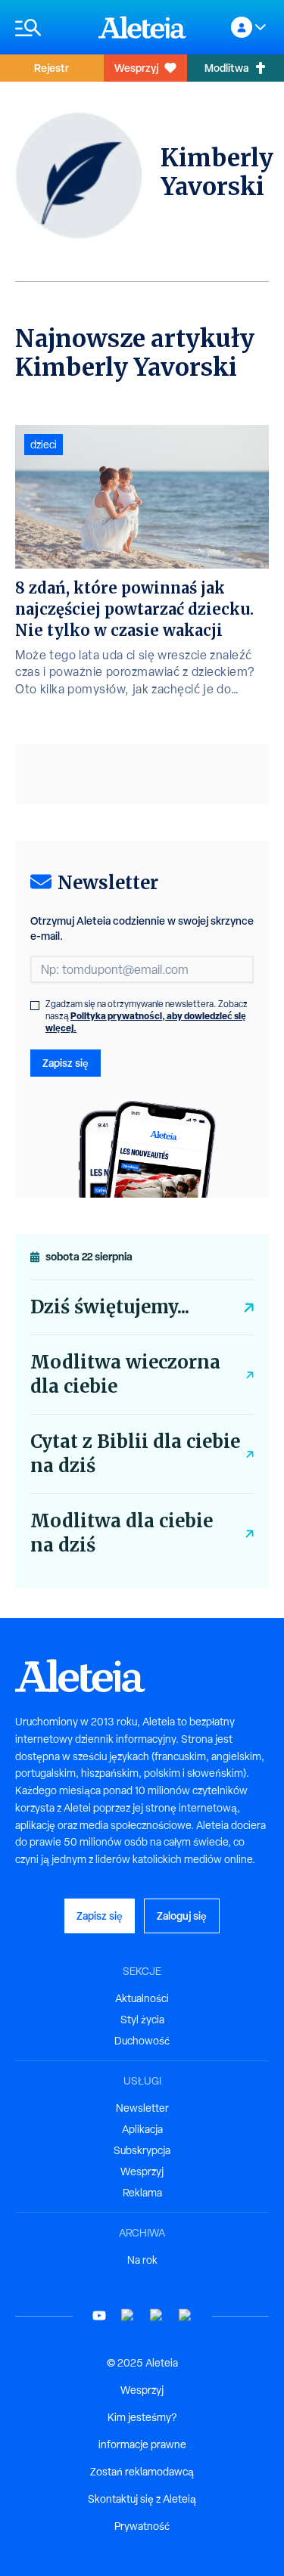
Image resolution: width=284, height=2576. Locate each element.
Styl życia (142, 2020)
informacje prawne (142, 2444)
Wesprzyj (136, 68)
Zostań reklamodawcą (142, 2472)
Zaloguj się (182, 1916)
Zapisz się (66, 1063)
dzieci (44, 445)
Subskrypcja (142, 2150)
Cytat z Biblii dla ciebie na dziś (135, 1454)
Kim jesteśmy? (142, 2417)
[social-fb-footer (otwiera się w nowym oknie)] (128, 2316)
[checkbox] (35, 1006)
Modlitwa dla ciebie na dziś (122, 1533)
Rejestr (51, 68)
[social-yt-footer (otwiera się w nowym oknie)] (99, 2316)
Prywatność (142, 2526)
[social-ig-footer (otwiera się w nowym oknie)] (186, 2316)
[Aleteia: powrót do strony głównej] (142, 27)
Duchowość (142, 2041)
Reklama (142, 2193)
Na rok (142, 2260)
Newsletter (142, 2108)
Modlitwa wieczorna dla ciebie (125, 1374)
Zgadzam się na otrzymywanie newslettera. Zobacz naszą (147, 1016)
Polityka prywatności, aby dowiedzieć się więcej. (146, 1022)
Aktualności (142, 1998)
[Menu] (49, 28)
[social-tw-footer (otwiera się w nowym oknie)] (157, 2316)
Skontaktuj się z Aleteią (142, 2499)
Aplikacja (142, 2129)
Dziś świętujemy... (110, 1307)
